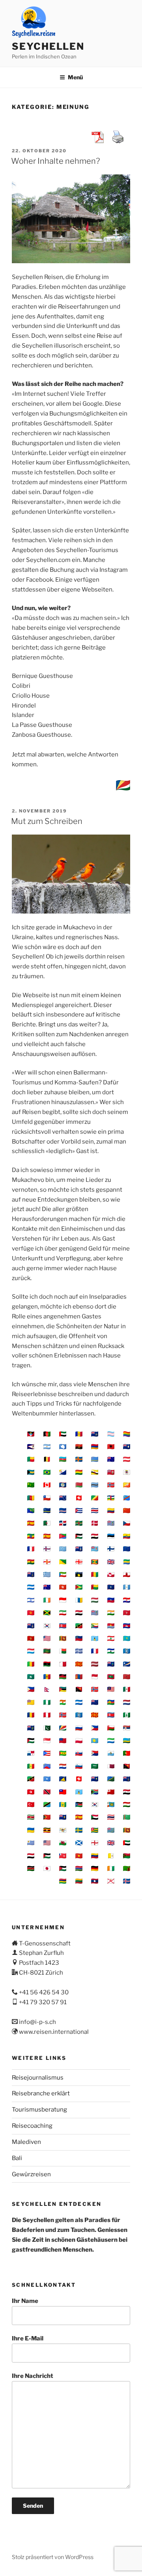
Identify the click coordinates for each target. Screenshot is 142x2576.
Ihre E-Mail (28, 2338)
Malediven (26, 2142)
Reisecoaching (32, 2126)
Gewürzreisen (31, 2174)
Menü (75, 77)
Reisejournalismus (38, 2078)
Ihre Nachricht (33, 2376)
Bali (17, 2158)
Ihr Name (25, 2301)
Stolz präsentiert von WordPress (53, 2557)
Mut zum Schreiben (47, 821)
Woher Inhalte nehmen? (55, 161)
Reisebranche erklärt (41, 2093)
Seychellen (48, 46)
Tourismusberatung (39, 2110)
